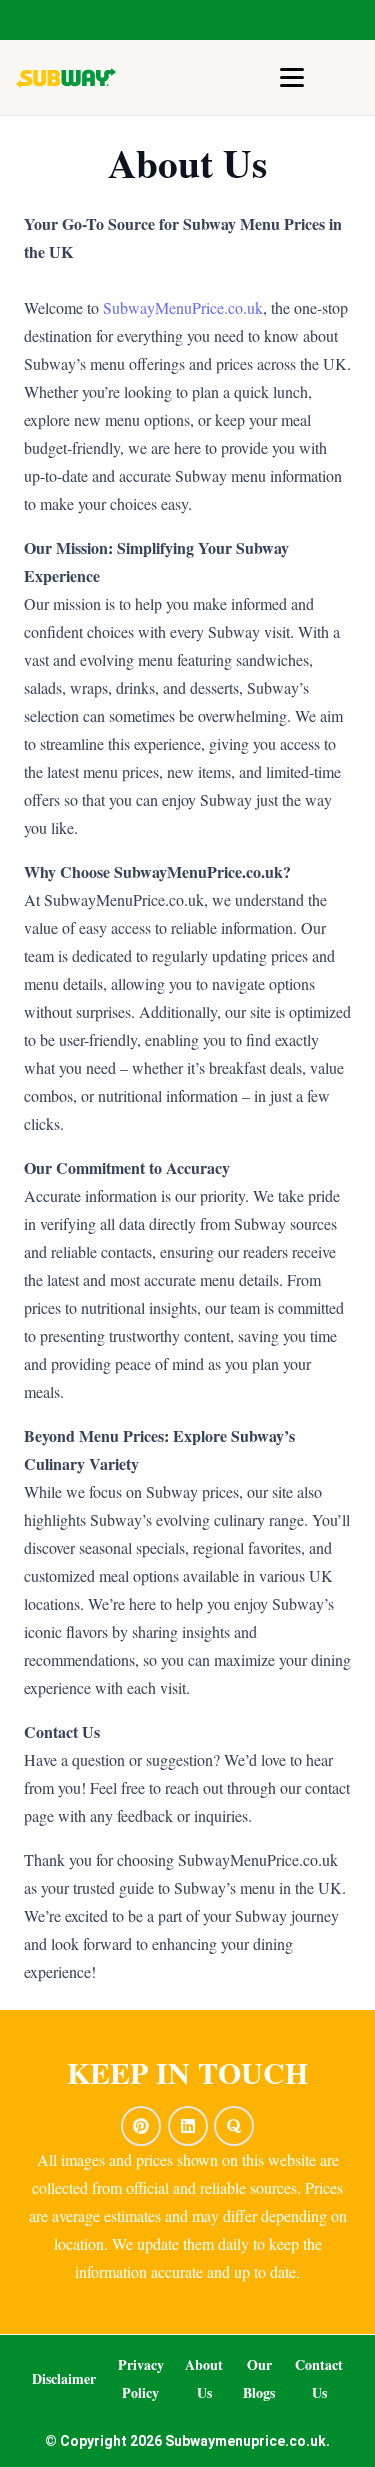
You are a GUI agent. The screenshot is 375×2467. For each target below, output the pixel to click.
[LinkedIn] (188, 2126)
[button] (292, 78)
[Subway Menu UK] (66, 78)
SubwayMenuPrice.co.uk (183, 307)
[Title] (234, 2126)
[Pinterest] (141, 2126)
